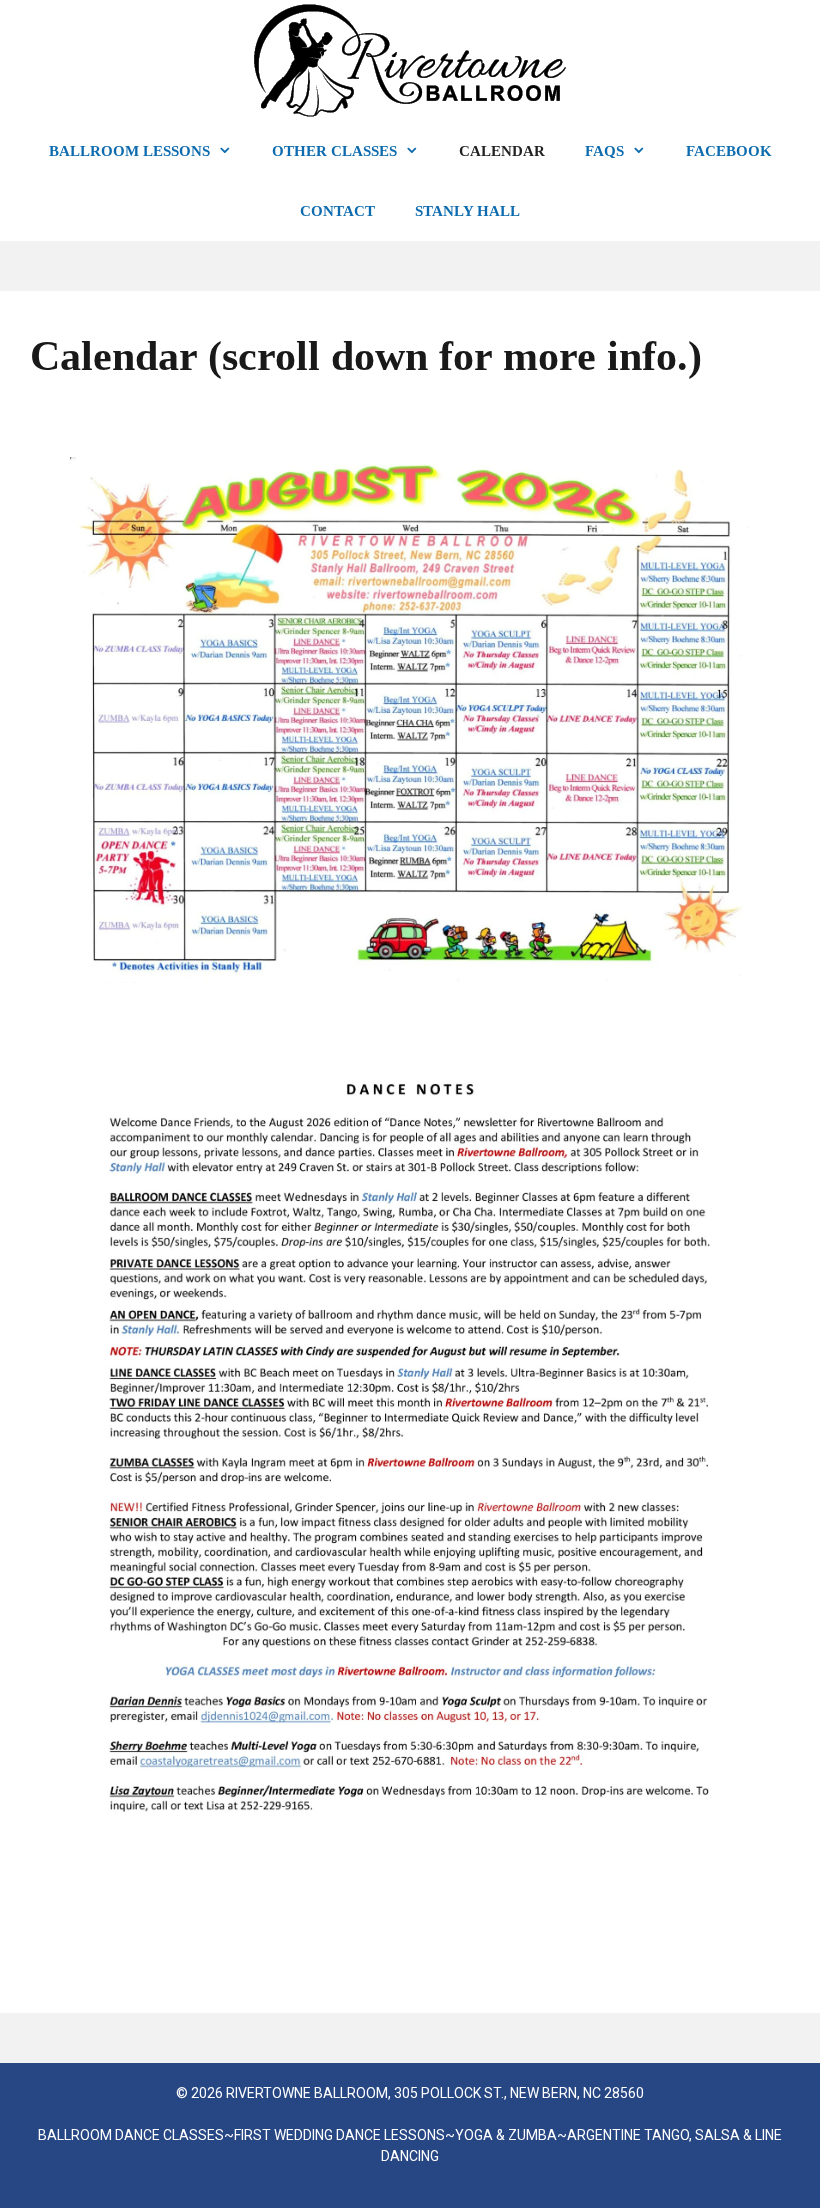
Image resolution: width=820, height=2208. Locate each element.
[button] (231, 151)
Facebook (729, 151)
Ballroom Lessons (129, 151)
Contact (337, 211)
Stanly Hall (467, 211)
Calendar (502, 151)
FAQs (604, 151)
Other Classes (334, 151)
